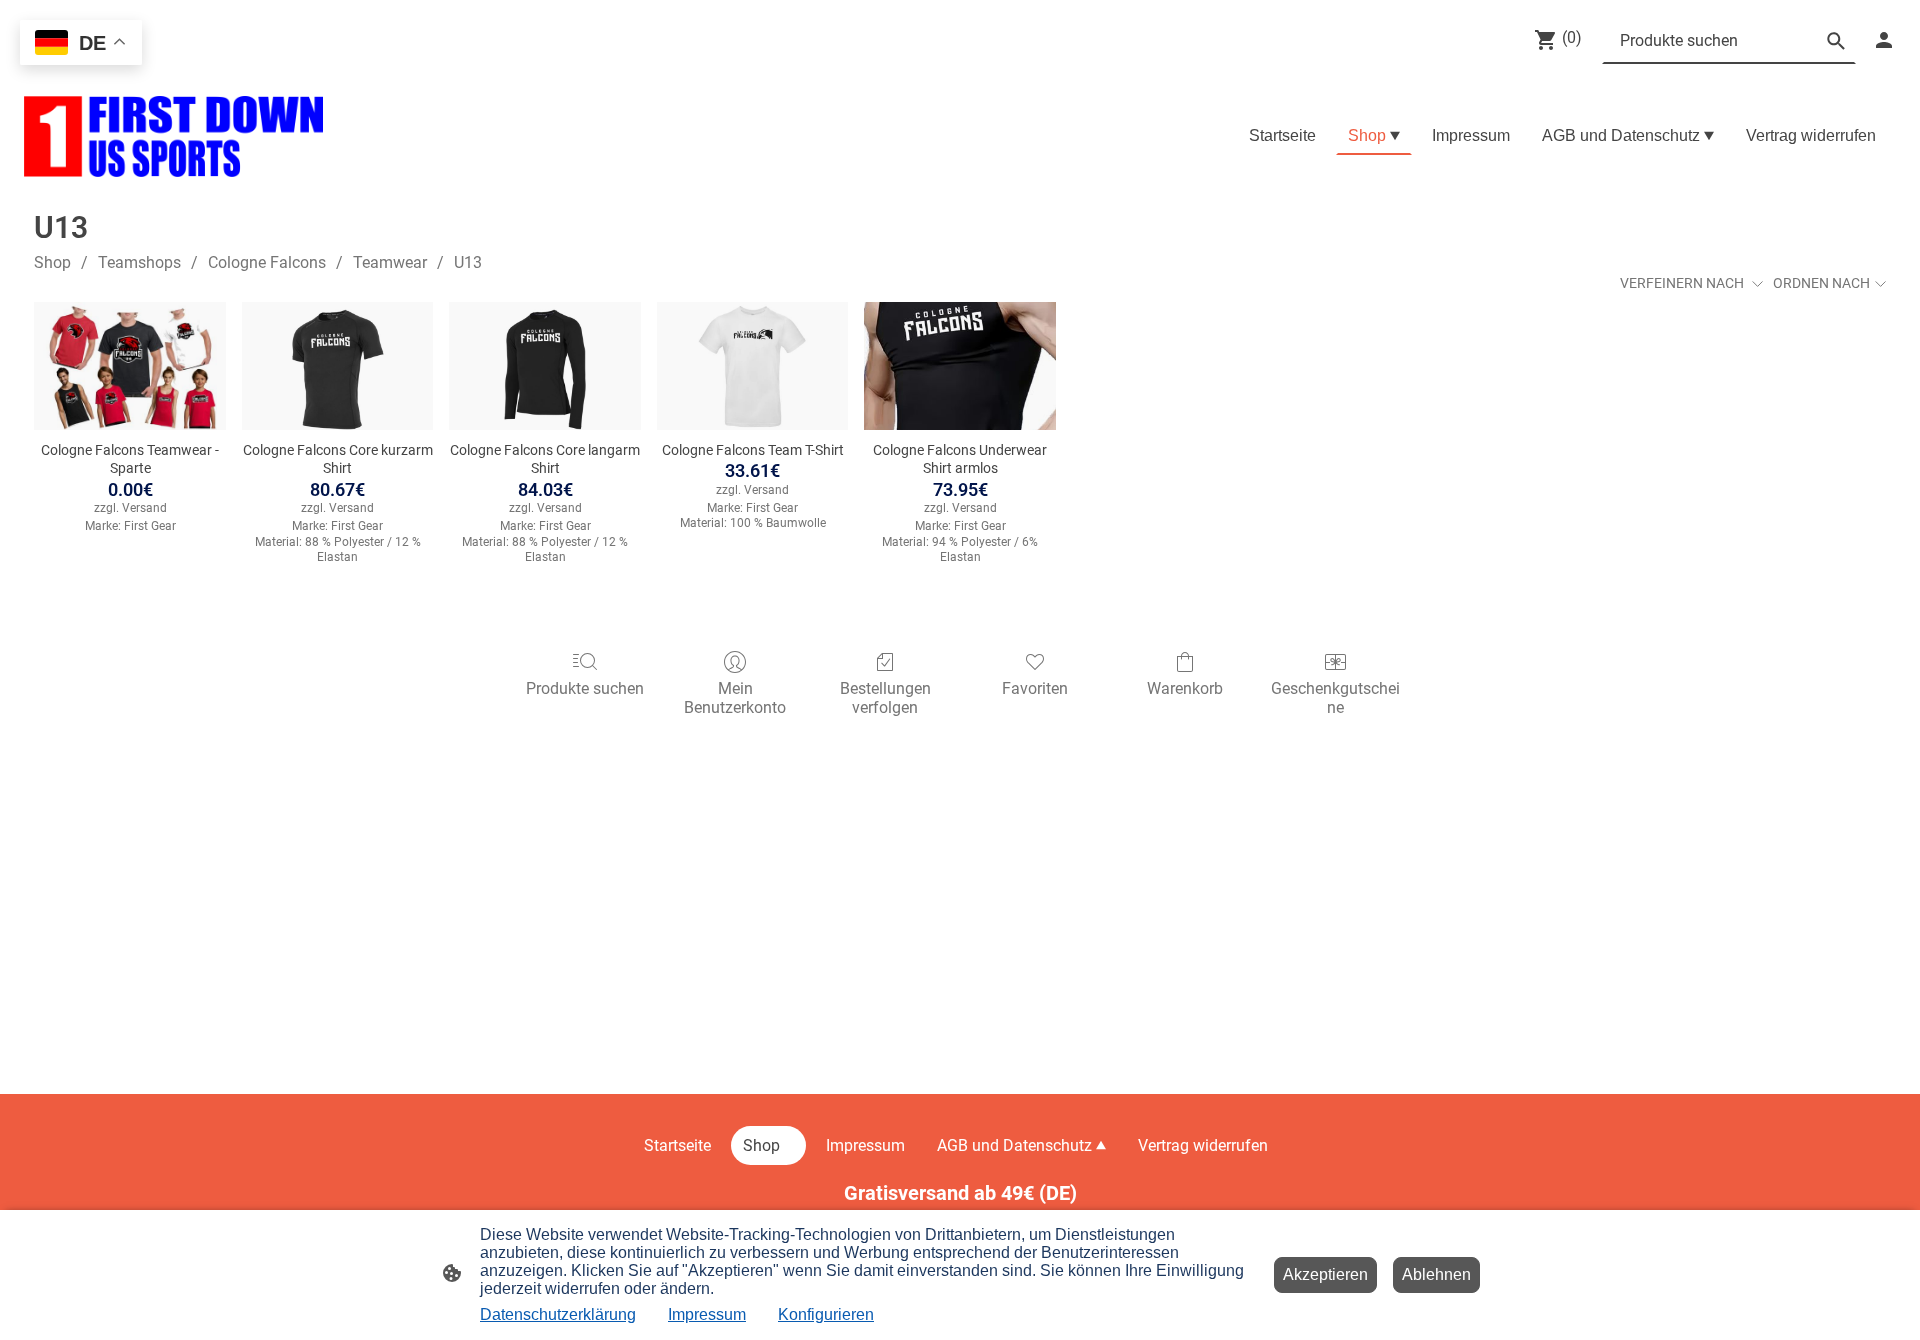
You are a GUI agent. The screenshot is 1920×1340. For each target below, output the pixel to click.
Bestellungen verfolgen (885, 698)
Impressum (707, 1314)
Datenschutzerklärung (558, 1314)
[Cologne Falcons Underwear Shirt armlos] (960, 366)
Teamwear (390, 262)
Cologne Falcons (267, 262)
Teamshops (139, 262)
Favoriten (1035, 688)
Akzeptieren (1325, 1274)
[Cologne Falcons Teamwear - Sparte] (130, 366)
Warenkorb (1185, 688)
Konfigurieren (826, 1314)
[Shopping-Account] (1884, 40)
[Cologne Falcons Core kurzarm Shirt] (338, 366)
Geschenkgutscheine (1335, 698)
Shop (52, 262)
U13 (468, 262)
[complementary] (81, 44)
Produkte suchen (585, 688)
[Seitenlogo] (173, 136)
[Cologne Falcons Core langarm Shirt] (545, 366)
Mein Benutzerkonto (735, 698)
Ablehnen (1436, 1274)
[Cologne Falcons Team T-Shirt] (753, 366)
